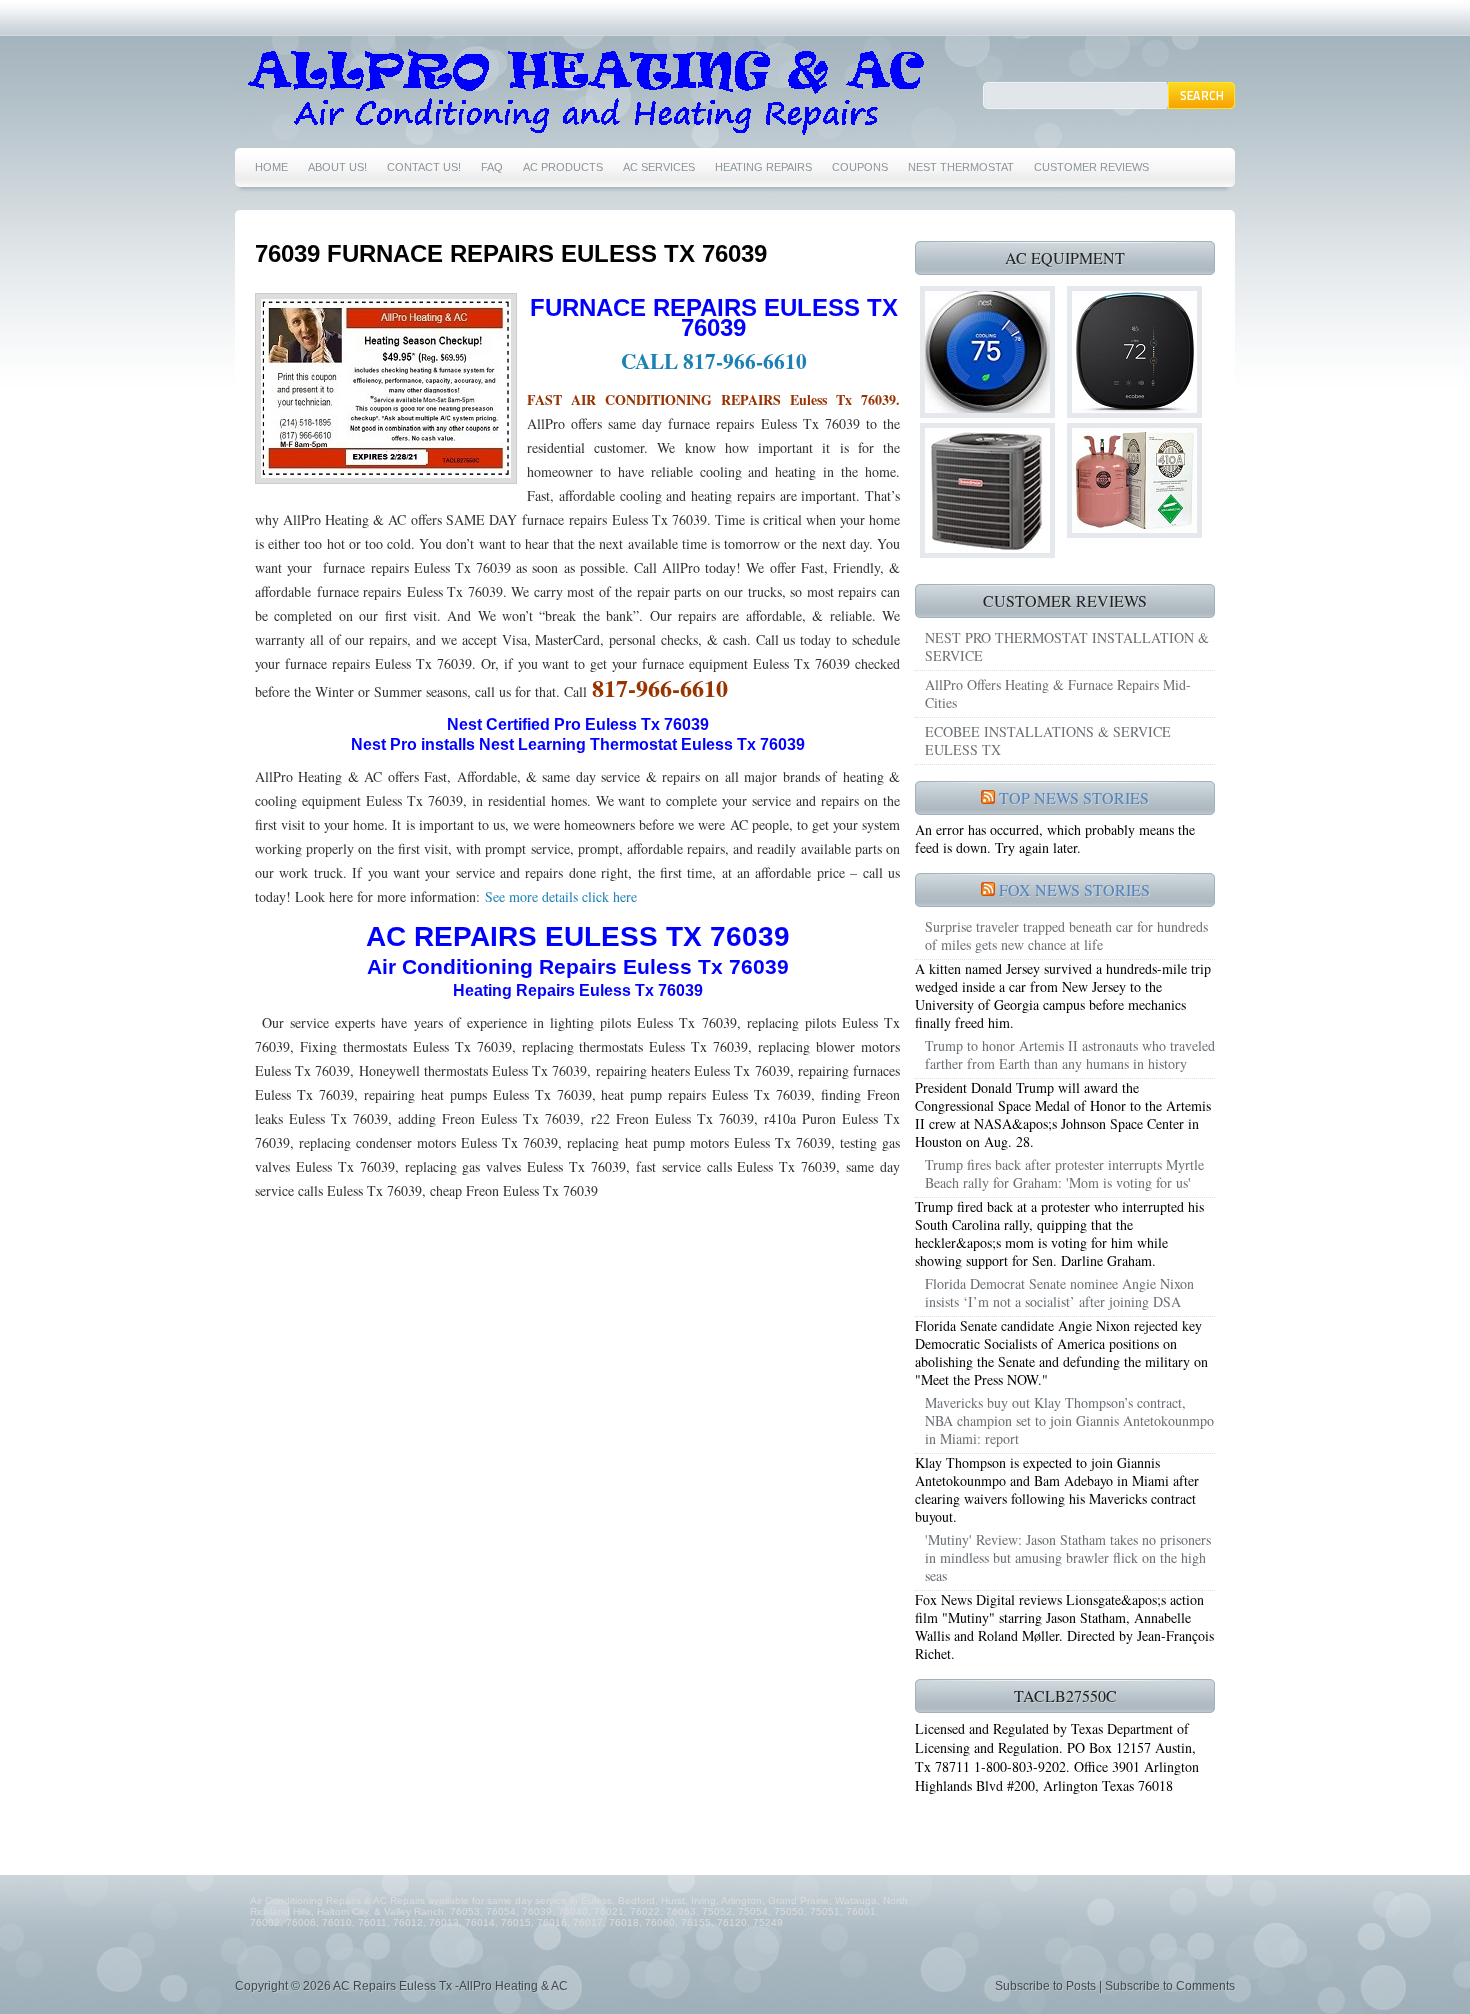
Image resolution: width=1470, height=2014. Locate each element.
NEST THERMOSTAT (961, 167)
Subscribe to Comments (1170, 1986)
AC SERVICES (659, 167)
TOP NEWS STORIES (1074, 797)
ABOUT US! (337, 167)
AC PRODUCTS (563, 167)
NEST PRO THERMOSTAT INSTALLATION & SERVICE (1067, 646)
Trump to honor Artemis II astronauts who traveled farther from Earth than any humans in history (1070, 1054)
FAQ (492, 167)
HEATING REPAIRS (763, 167)
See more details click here (558, 896)
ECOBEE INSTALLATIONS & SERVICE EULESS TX (1048, 740)
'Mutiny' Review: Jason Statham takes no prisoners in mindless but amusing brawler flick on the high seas (1068, 1557)
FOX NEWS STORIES (1074, 889)
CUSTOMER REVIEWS (1091, 167)
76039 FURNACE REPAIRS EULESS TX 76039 (511, 253)
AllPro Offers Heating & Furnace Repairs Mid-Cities (1058, 693)
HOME (271, 167)
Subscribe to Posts (1045, 1986)
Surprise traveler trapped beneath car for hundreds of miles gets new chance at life (1066, 935)
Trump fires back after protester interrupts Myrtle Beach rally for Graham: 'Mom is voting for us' (1064, 1173)
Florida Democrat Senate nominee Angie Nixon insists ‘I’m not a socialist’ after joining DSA (1059, 1292)
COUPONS (860, 167)
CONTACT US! (424, 167)
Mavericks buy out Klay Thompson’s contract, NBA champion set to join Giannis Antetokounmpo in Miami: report (1069, 1420)
